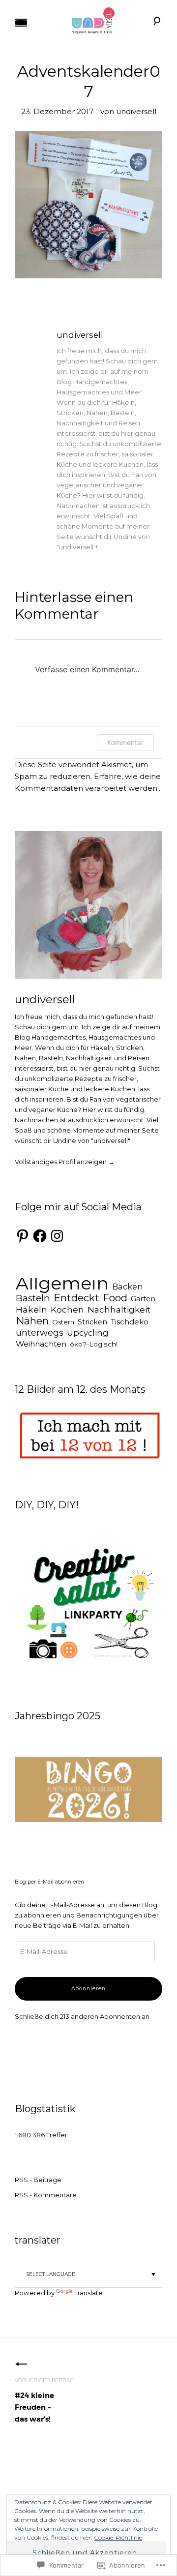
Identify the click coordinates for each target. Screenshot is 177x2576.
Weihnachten (41, 1344)
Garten (143, 1299)
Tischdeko (130, 1322)
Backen (127, 1287)
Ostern (63, 1322)
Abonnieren (88, 1989)
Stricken (92, 1322)
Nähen (32, 1321)
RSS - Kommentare (46, 2195)
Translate (88, 2293)
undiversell (136, 111)
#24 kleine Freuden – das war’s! (44, 2401)
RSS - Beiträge (38, 2180)
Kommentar (125, 742)
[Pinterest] (23, 1236)
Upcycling (88, 1333)
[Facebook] (40, 1236)
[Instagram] (57, 1236)
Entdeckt (76, 1298)
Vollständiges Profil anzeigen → (65, 1162)
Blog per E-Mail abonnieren (49, 1882)
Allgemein (62, 1283)
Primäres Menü (21, 23)
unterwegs (40, 1333)
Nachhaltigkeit (119, 1309)
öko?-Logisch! (94, 1344)
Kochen (67, 1309)
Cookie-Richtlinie (118, 2537)
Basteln (33, 1298)
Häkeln (31, 1309)
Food (115, 1298)
